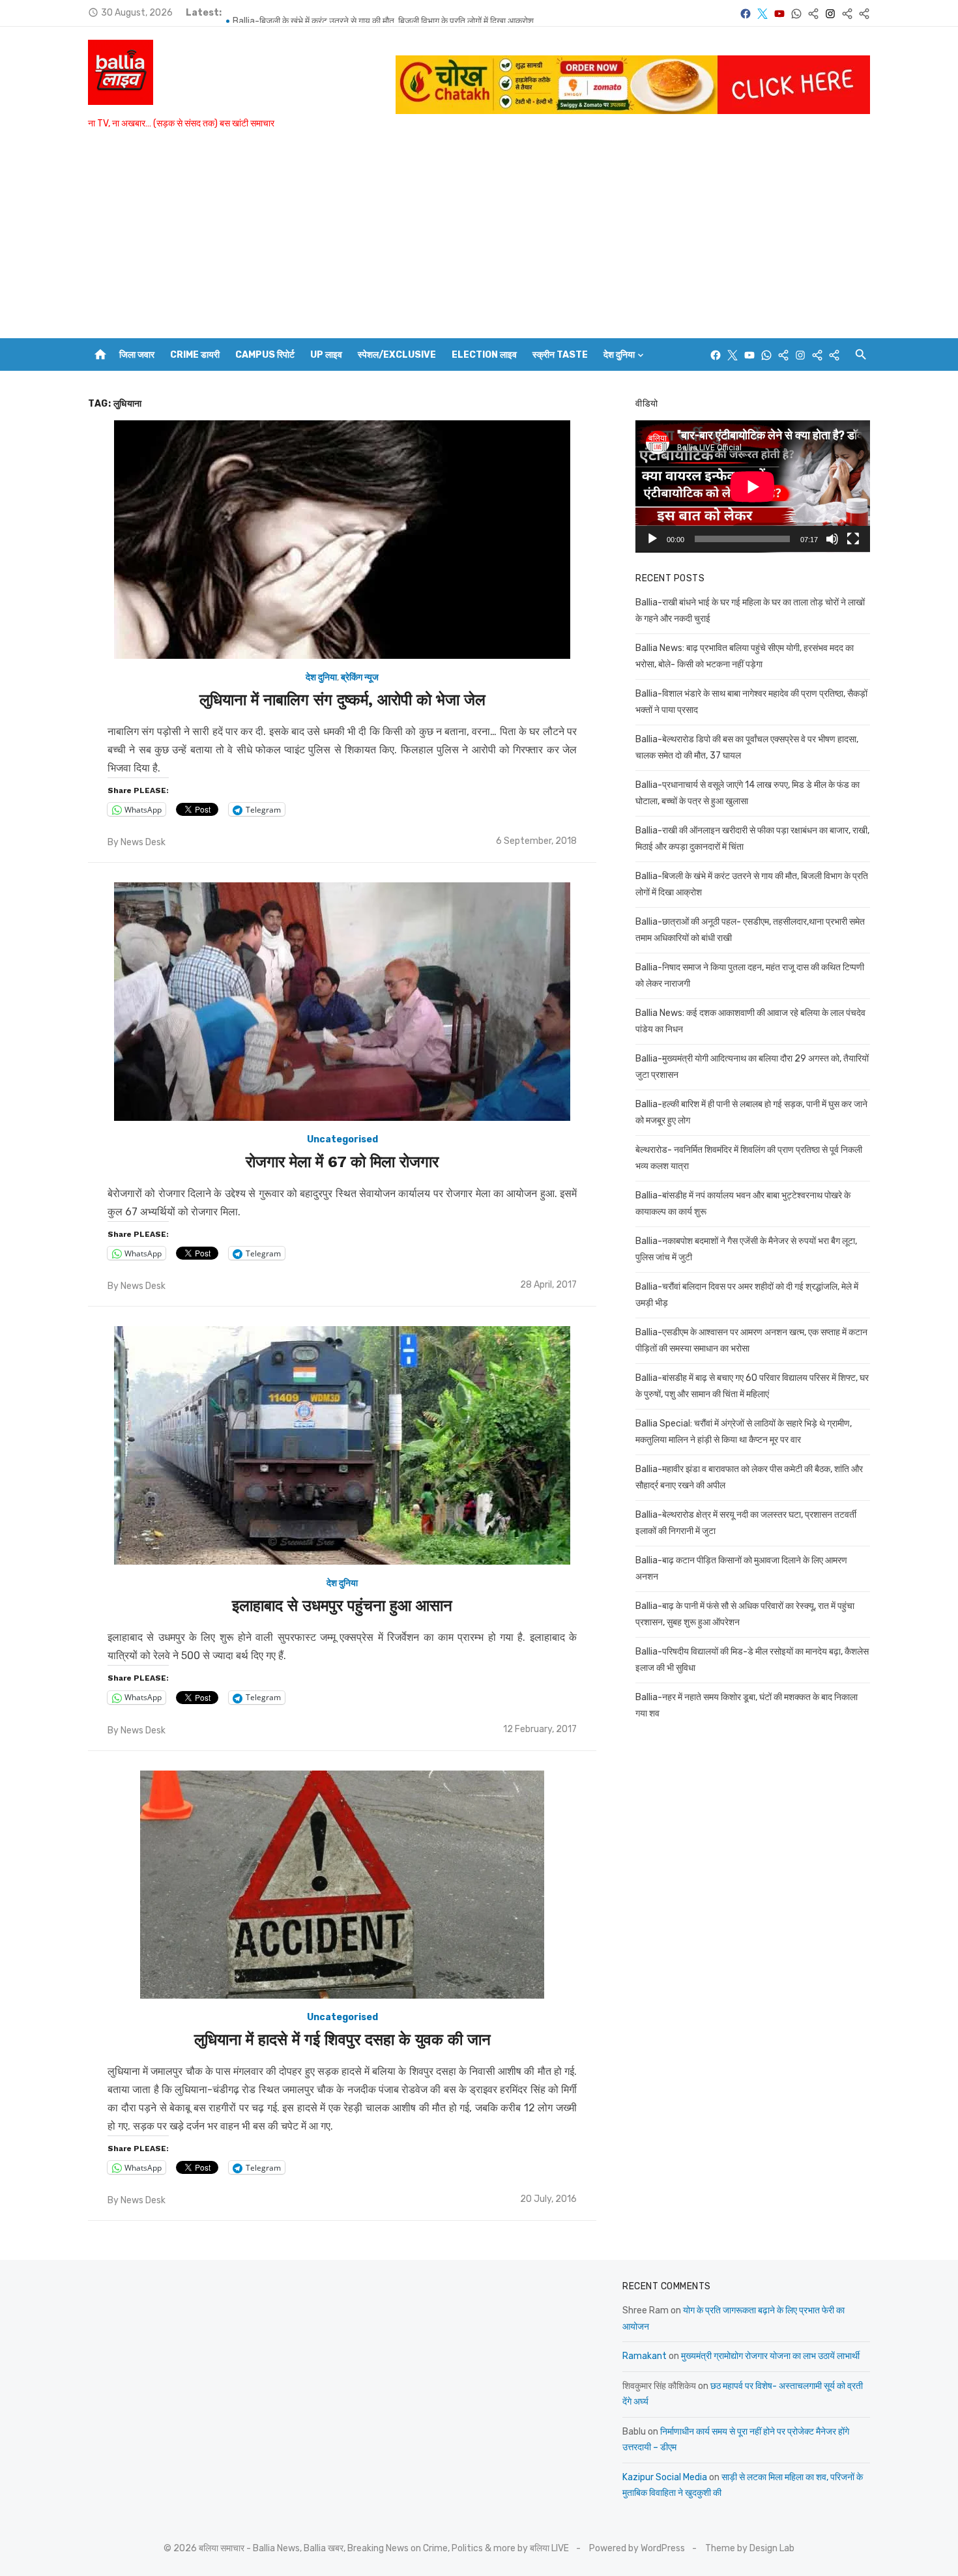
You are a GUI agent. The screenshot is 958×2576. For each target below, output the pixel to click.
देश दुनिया (619, 355)
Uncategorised (342, 1139)
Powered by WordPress (637, 2548)
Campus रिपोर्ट (265, 355)
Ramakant (645, 2356)
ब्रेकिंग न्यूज (360, 677)
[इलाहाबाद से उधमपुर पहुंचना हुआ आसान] (342, 1445)
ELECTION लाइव (484, 355)
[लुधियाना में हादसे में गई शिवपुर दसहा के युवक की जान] (342, 1885)
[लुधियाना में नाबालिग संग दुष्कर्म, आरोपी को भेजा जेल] (342, 540)
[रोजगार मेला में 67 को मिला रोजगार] (342, 1002)
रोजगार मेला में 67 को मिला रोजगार (342, 1162)
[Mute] (832, 539)
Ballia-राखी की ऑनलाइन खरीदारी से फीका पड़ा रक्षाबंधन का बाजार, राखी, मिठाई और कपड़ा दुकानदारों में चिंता (405, 13)
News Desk (143, 842)
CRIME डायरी (195, 355)
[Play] (652, 539)
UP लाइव (326, 355)
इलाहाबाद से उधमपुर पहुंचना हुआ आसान (342, 1606)
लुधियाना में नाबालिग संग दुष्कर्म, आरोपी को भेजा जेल (342, 700)
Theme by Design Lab (750, 2548)
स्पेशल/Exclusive (397, 355)
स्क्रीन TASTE (560, 355)
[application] (753, 486)
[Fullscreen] (853, 539)
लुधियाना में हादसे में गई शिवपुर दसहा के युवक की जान (342, 2040)
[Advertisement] (479, 240)
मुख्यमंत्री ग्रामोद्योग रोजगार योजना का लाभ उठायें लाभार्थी (770, 2356)
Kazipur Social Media (665, 2477)
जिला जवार (137, 355)
